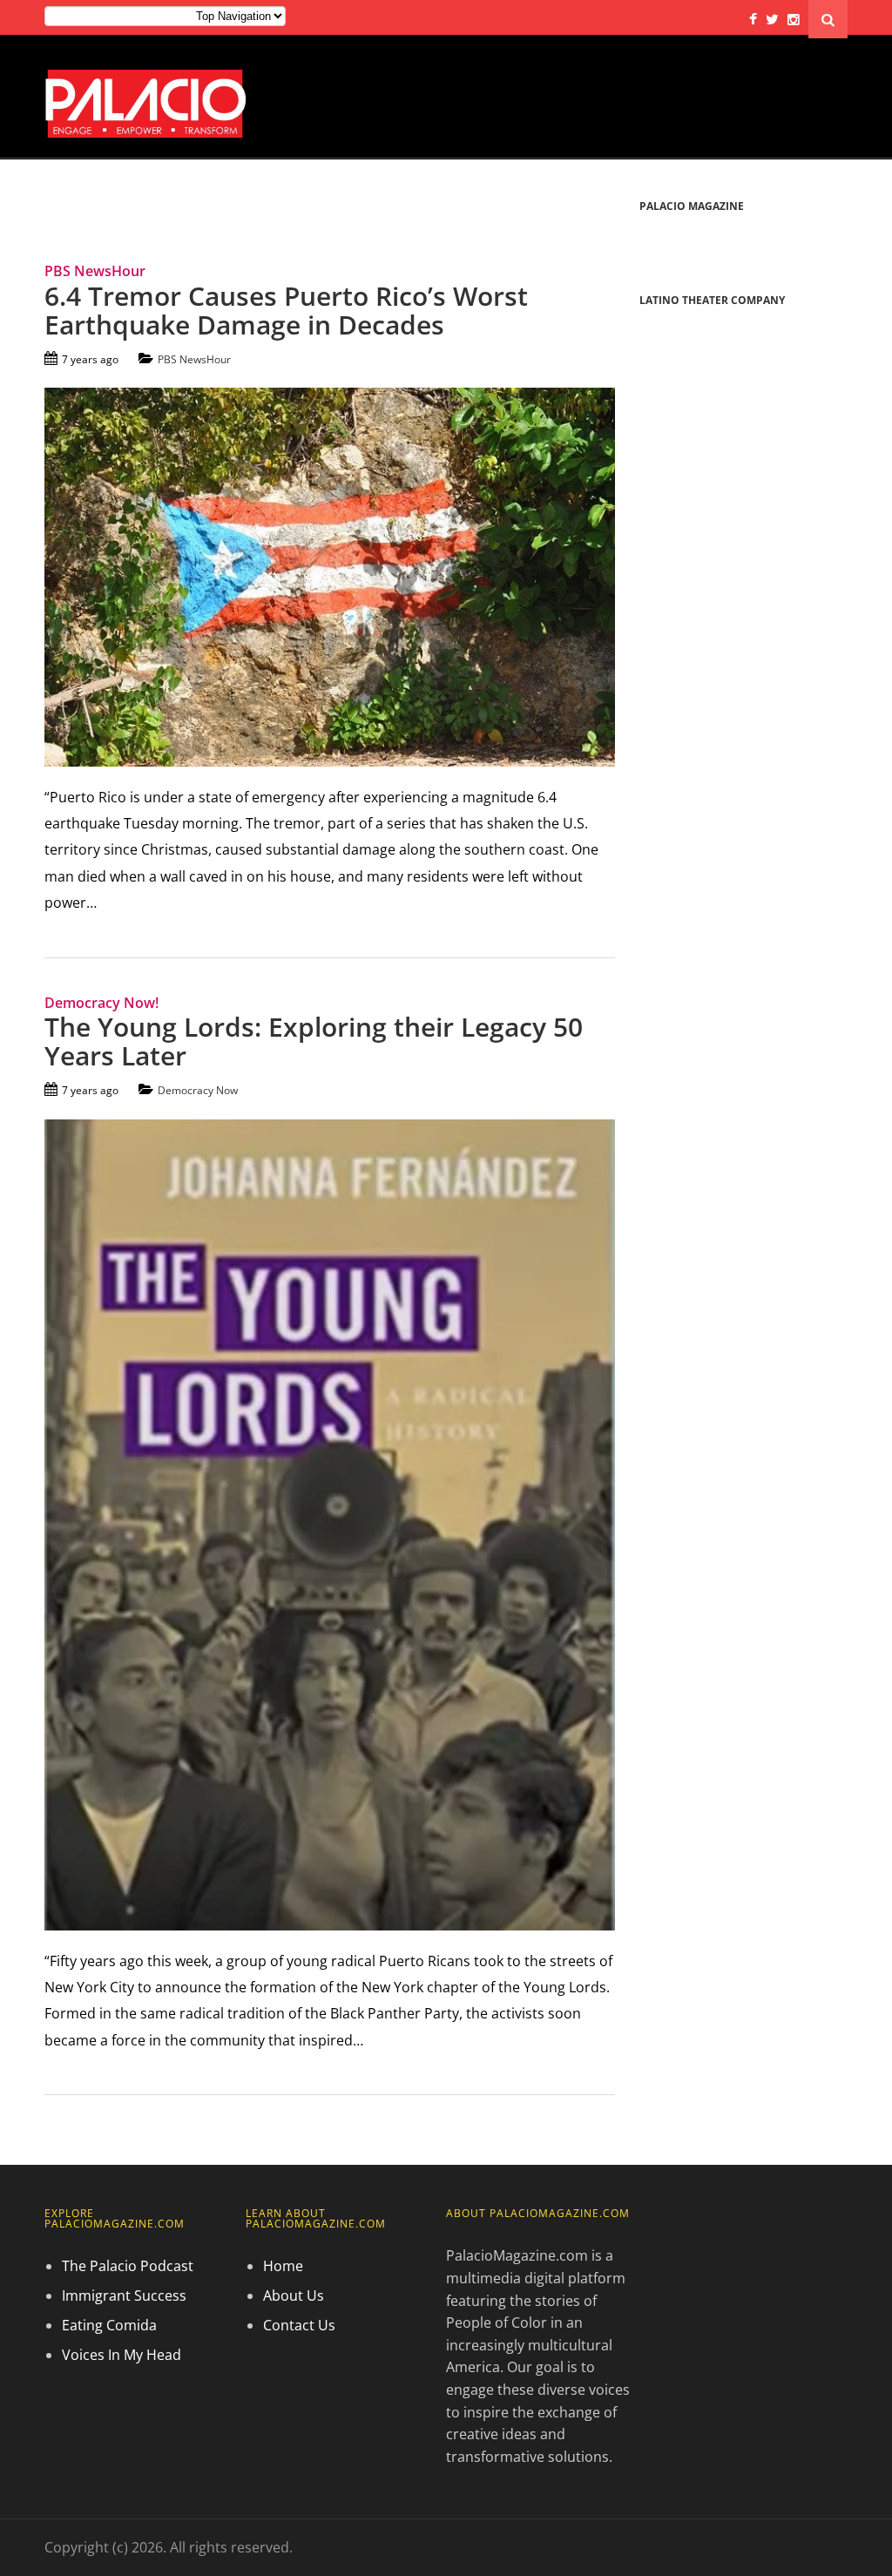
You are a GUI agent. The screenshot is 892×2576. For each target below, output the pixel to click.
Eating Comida (109, 2325)
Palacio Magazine (692, 206)
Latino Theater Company (712, 300)
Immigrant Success (124, 2295)
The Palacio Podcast (128, 2266)
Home (283, 2266)
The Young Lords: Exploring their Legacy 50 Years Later (314, 1041)
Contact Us (299, 2325)
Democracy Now (198, 1090)
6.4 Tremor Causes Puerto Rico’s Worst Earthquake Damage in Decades (286, 310)
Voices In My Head (122, 2355)
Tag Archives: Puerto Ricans (163, 207)
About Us (294, 2295)
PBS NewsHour (194, 359)
